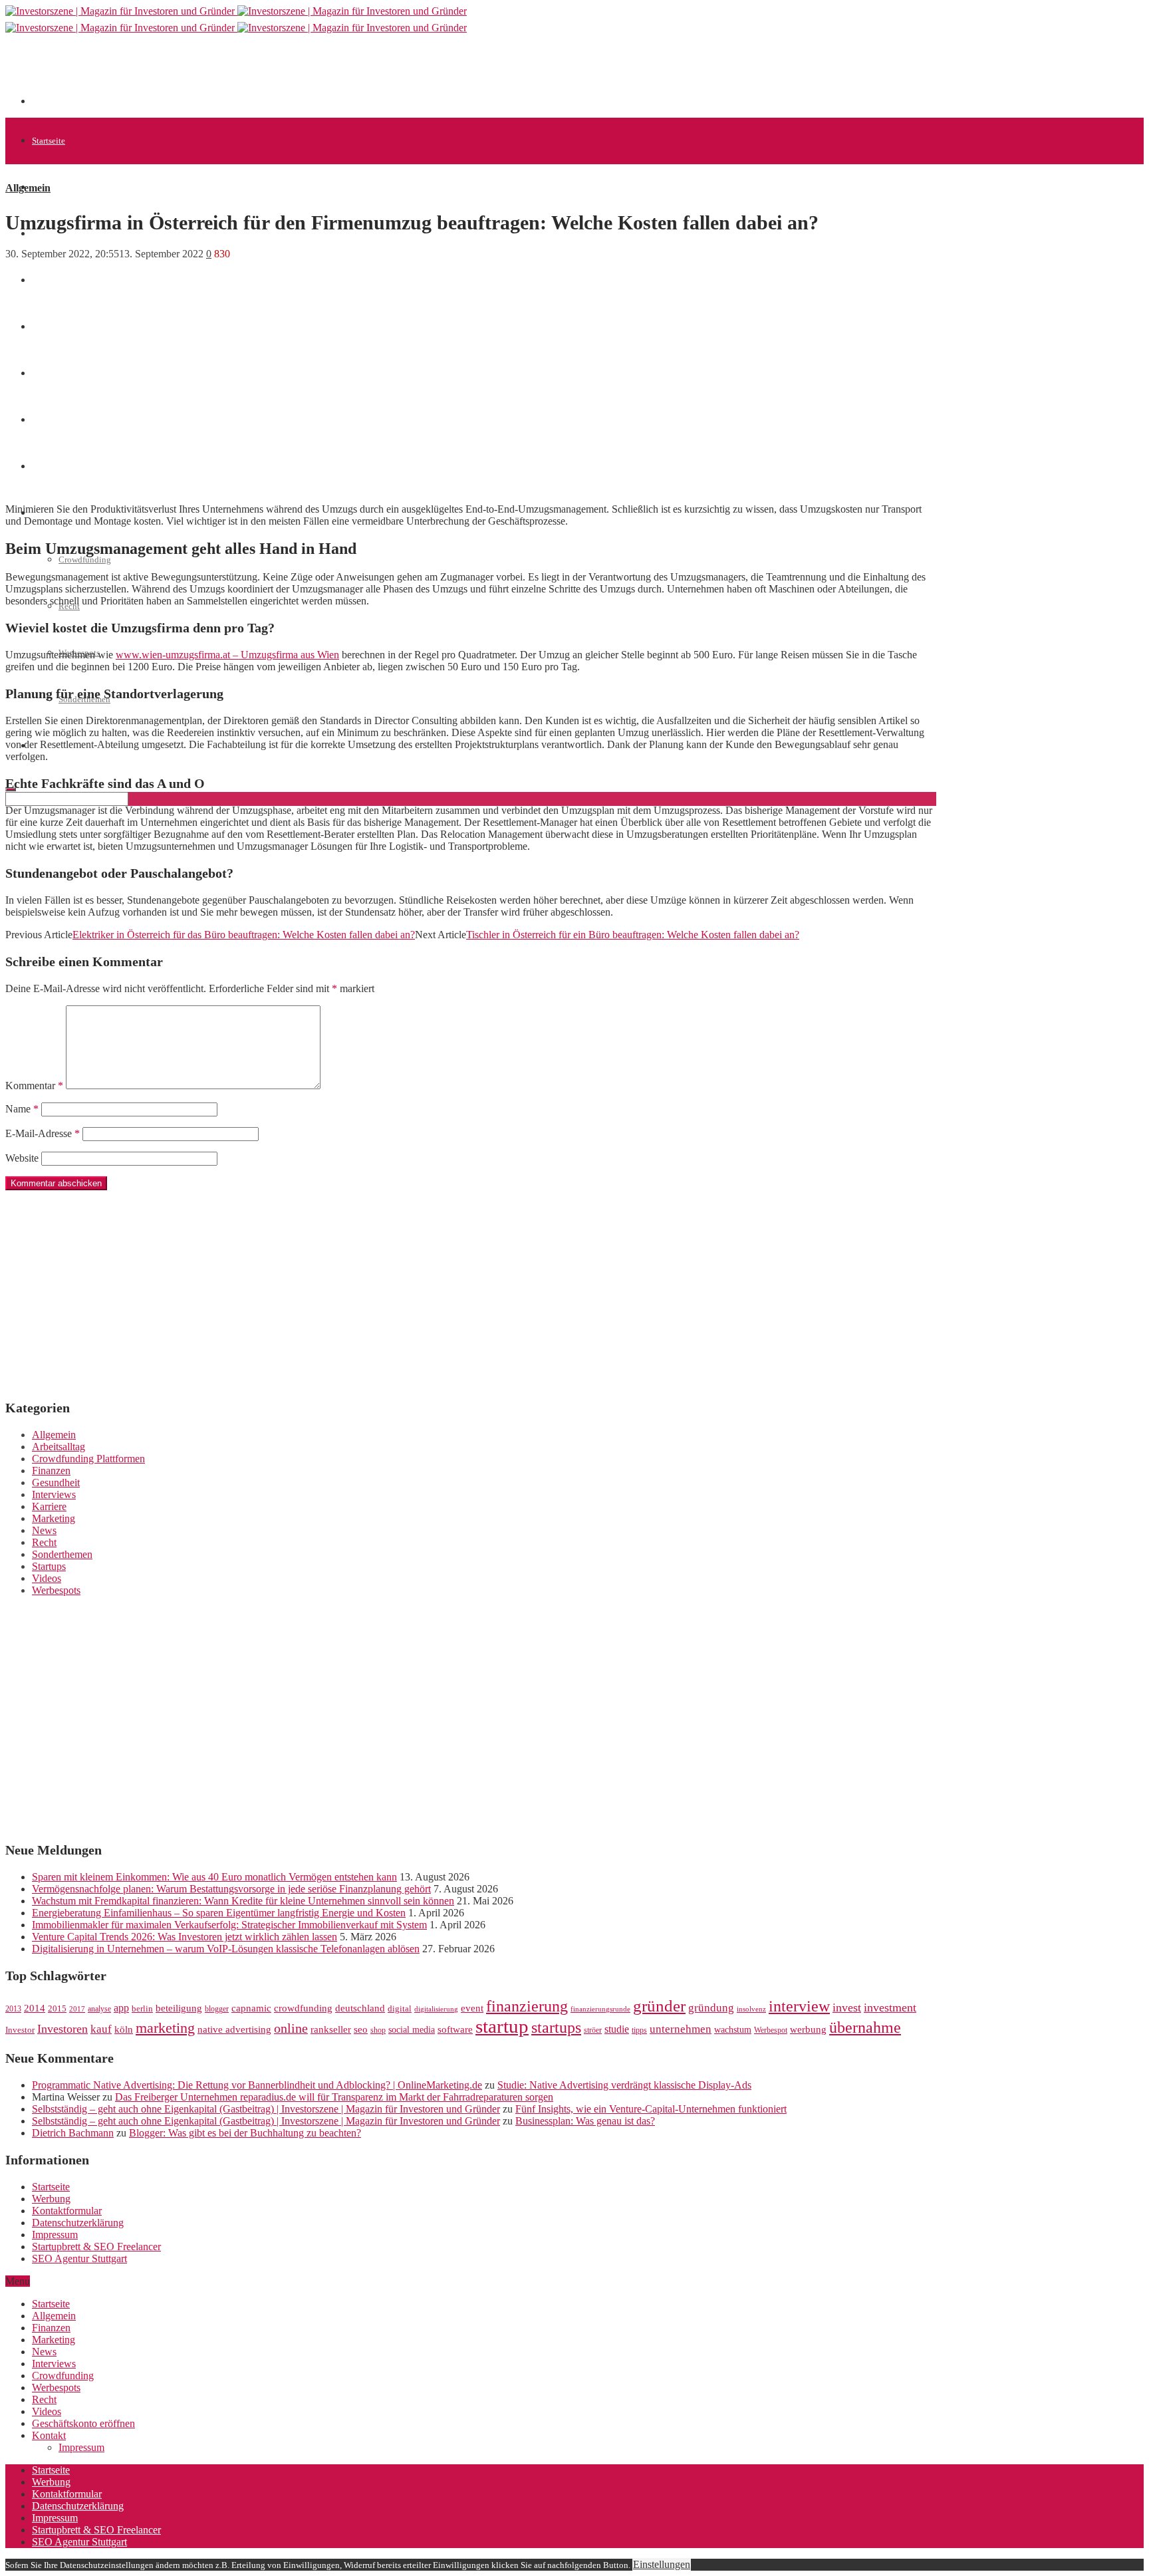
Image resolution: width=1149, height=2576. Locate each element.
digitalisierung (436, 2009)
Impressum (55, 2235)
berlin (142, 2009)
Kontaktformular (67, 2211)
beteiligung (179, 2008)
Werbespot (771, 2030)
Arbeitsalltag (59, 1447)
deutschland (360, 2008)
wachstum (733, 2030)
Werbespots (56, 1590)
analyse (99, 2009)
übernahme (865, 2027)
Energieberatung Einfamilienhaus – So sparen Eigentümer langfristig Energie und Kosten (219, 1913)
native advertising (234, 2029)
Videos (47, 1578)
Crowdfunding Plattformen (88, 1459)
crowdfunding (303, 2008)
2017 (77, 2009)
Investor (20, 2030)
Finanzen (51, 1471)
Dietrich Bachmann (73, 2133)
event (472, 2008)
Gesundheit (56, 1482)
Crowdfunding (85, 560)
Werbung (51, 2199)
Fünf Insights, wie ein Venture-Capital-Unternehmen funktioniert (651, 2109)
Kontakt (49, 2435)
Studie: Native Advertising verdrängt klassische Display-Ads (624, 2085)
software (455, 2029)
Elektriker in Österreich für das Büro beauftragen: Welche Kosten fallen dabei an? (244, 935)
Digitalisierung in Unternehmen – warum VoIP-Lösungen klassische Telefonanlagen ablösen (226, 1949)
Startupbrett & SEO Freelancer (96, 2247)
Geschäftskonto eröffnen (83, 2423)
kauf (101, 2029)
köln (124, 2029)
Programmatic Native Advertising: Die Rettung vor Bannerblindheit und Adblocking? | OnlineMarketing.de (257, 2085)
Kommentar (34, 1086)
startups (556, 2027)
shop (378, 2030)
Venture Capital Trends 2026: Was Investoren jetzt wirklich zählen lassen (185, 1937)
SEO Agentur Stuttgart (79, 2258)
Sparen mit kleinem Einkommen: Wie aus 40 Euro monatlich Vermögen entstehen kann (214, 1877)
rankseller (331, 2029)
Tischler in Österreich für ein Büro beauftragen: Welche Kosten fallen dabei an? (633, 935)
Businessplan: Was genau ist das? (585, 2121)
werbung (808, 2029)
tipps (639, 2030)
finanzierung (527, 2006)
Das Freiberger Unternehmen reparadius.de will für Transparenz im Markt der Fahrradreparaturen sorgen (334, 2097)
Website (22, 1158)
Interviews (54, 1494)
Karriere (49, 1506)
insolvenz (751, 2009)
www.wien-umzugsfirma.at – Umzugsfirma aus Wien (227, 655)
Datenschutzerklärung (78, 2223)
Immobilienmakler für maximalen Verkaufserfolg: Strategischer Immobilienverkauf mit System (229, 1925)
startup (502, 2026)
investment (890, 2007)
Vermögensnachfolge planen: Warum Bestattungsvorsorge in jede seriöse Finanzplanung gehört (231, 1889)
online (291, 2028)
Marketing (54, 1518)
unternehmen (681, 2029)
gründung (711, 2008)
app (121, 2008)
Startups (49, 1566)
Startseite (49, 141)
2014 (35, 2008)
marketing (165, 2028)
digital (400, 2009)
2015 (57, 2009)
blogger (217, 2009)
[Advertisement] (274, 74)
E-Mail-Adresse (43, 1133)
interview (799, 2006)
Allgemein (51, 187)
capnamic (251, 2008)
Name (22, 1109)
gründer (659, 2006)
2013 (13, 2009)
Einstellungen (662, 2564)
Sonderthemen (62, 1554)
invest (847, 2007)
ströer (593, 2030)
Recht (44, 1542)
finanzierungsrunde (600, 2009)
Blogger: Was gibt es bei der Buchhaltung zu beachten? (245, 2133)
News (42, 280)
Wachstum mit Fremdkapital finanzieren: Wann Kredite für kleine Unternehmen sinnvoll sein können (243, 1901)
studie (617, 2029)
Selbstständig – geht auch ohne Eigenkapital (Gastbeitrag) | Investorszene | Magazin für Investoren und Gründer (266, 2109)
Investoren (63, 2029)
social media (412, 2030)
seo (361, 2029)
